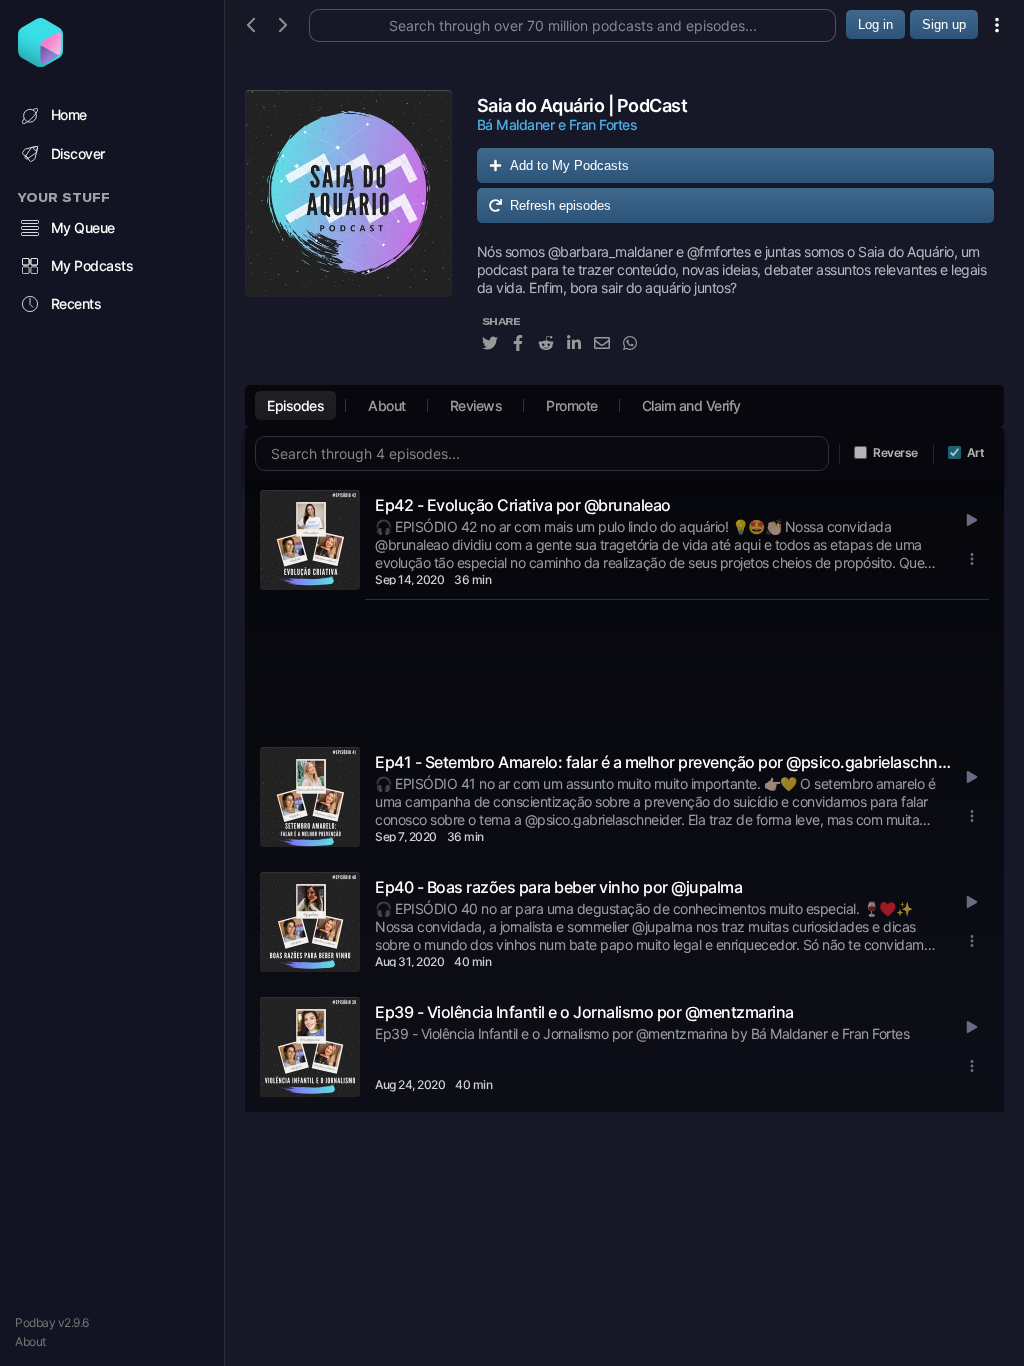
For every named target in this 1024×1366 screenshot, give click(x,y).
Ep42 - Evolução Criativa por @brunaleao (523, 505)
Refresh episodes (560, 205)
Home (69, 114)
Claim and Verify (691, 405)
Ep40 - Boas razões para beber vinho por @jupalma (558, 887)
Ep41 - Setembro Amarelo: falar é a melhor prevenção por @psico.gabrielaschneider (665, 762)
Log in (875, 24)
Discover (78, 153)
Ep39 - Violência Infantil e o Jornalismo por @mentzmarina (584, 1012)
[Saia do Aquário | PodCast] (348, 232)
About (30, 1341)
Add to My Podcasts (569, 165)
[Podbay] (40, 61)
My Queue (83, 227)
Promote (572, 405)
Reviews (476, 405)
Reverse (895, 452)
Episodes (295, 405)
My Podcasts (92, 265)
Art (976, 452)
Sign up (944, 24)
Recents (76, 303)
